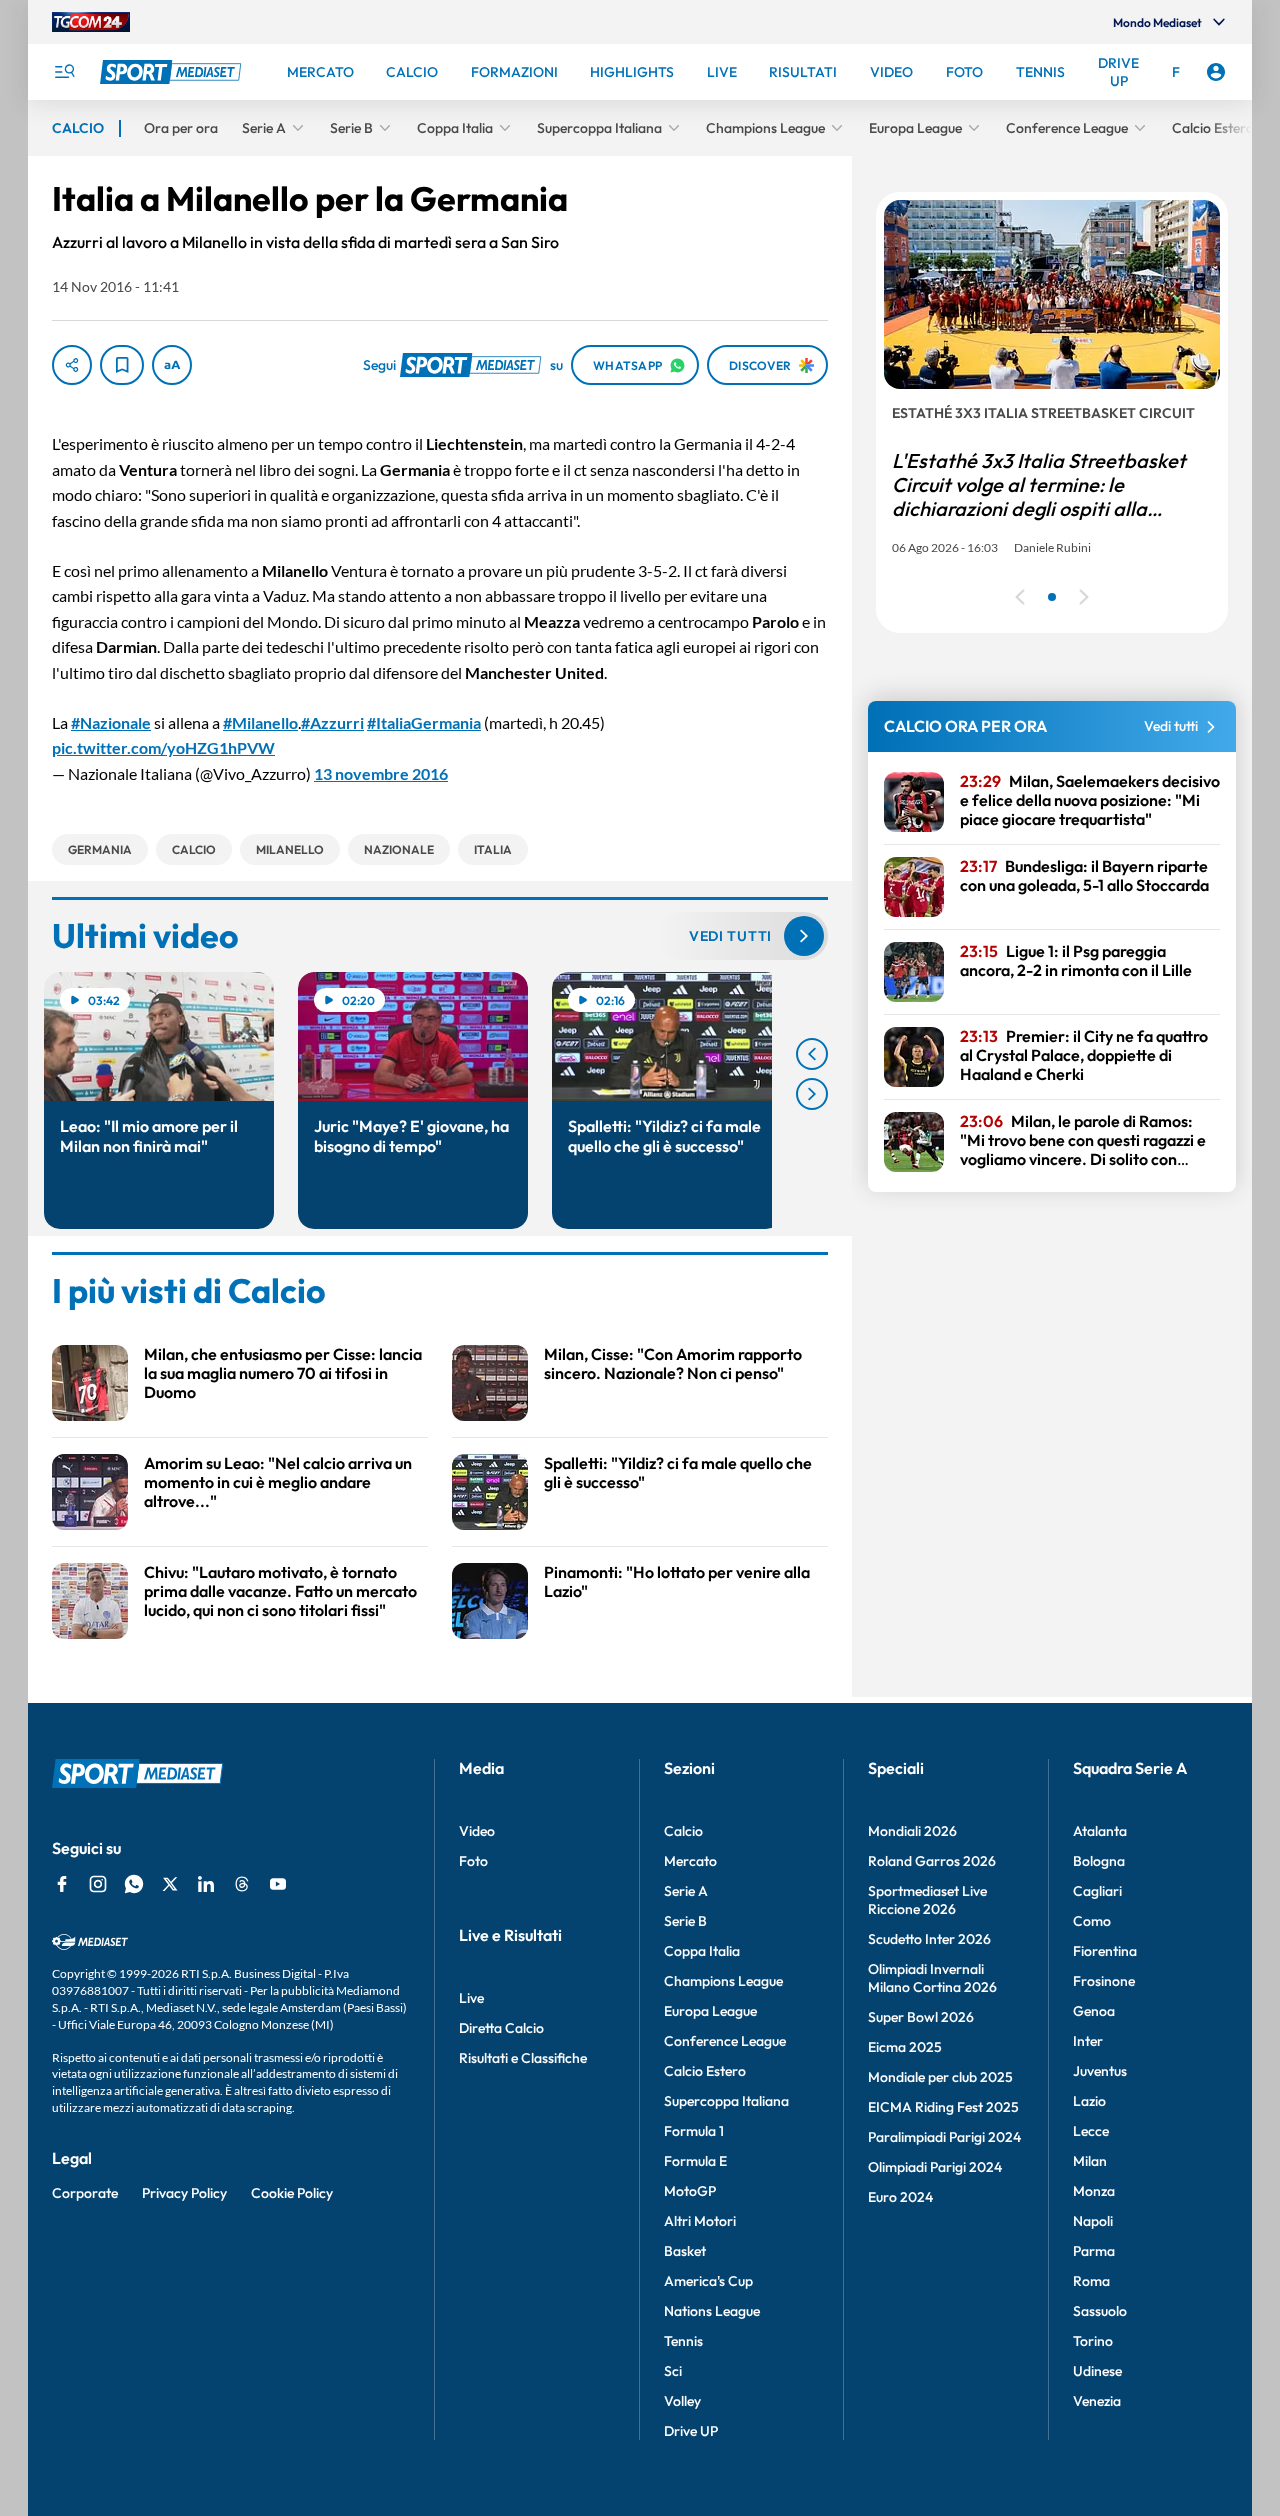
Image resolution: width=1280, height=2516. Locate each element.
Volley (682, 2401)
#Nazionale (111, 722)
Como (1092, 1921)
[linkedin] (206, 1884)
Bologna (1099, 1861)
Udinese (1097, 2371)
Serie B (685, 1921)
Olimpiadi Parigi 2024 (935, 2167)
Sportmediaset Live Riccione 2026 (927, 1900)
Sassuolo (1100, 2311)
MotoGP (690, 2191)
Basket (685, 2251)
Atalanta (1100, 1831)
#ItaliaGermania (424, 722)
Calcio (683, 1831)
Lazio (1089, 2101)
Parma (1094, 2251)
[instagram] (98, 1884)
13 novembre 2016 (381, 773)
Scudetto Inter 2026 (929, 1939)
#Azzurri (332, 722)
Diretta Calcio (501, 2028)
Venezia (1097, 2401)
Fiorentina (1105, 1951)
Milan (1090, 2161)
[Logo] (173, 72)
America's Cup (708, 2281)
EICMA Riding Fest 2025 (943, 2107)
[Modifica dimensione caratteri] (172, 365)
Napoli (1093, 2221)
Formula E (695, 2161)
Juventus (1100, 2071)
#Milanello (260, 722)
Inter (1088, 2041)
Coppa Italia (702, 1951)
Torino (1093, 2341)
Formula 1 (694, 2131)
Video (477, 1831)
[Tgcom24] (91, 22)
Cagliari (1097, 1891)
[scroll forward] (812, 1094)
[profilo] (1216, 72)
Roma (1091, 2281)
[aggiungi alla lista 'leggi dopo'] (122, 365)
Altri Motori (700, 2221)
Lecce (1091, 2131)
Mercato (690, 1861)
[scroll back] (812, 1054)
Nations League (712, 2311)
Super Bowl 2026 (921, 2017)
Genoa (1094, 2011)
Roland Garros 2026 (932, 1861)
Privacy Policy (184, 2193)
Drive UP (691, 2431)
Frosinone (1104, 1981)
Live (471, 1998)
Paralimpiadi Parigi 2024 (944, 2137)
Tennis (683, 2341)
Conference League (725, 2041)
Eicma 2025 (905, 2047)
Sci (673, 2371)
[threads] (242, 1884)
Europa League (710, 2011)
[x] (170, 1884)
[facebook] (62, 1884)
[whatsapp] (134, 1884)
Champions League (723, 1981)
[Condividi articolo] (72, 365)
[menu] (64, 72)
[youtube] (278, 1884)
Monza (1094, 2191)
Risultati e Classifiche (523, 2058)
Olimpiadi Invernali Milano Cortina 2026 (932, 1978)
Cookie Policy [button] (292, 2193)
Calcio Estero (705, 2071)
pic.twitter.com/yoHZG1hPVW (163, 747)
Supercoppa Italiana (726, 2101)
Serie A (686, 1891)
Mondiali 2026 (912, 1831)
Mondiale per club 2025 (940, 2077)
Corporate (85, 2193)
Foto (473, 1861)
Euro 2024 (900, 2197)
